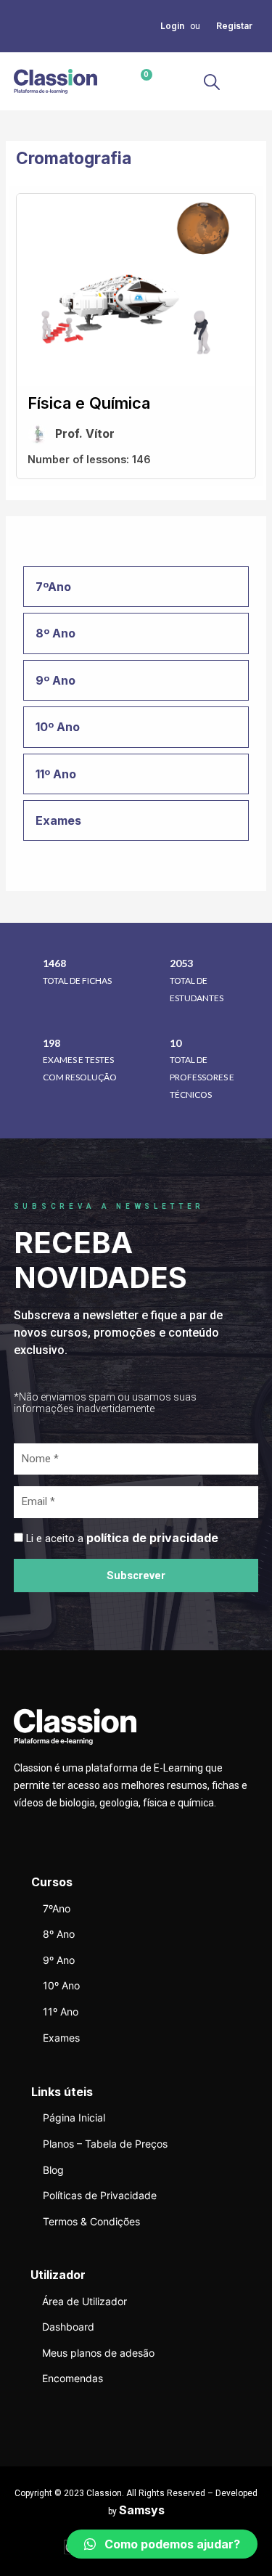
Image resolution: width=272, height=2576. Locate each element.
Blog (53, 2170)
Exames (61, 2038)
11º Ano (61, 2012)
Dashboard (68, 2327)
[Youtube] (18, 43)
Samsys (142, 2510)
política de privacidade (152, 1538)
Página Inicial (74, 2118)
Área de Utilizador (85, 2301)
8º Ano (59, 1934)
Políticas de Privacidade (100, 2195)
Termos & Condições (91, 2221)
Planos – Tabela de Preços (105, 2144)
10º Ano (61, 1985)
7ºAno (57, 1908)
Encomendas (73, 2378)
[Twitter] (18, 25)
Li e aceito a (122, 1538)
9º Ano (59, 1960)
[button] (246, 82)
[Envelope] (36, 25)
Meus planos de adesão (98, 2353)
